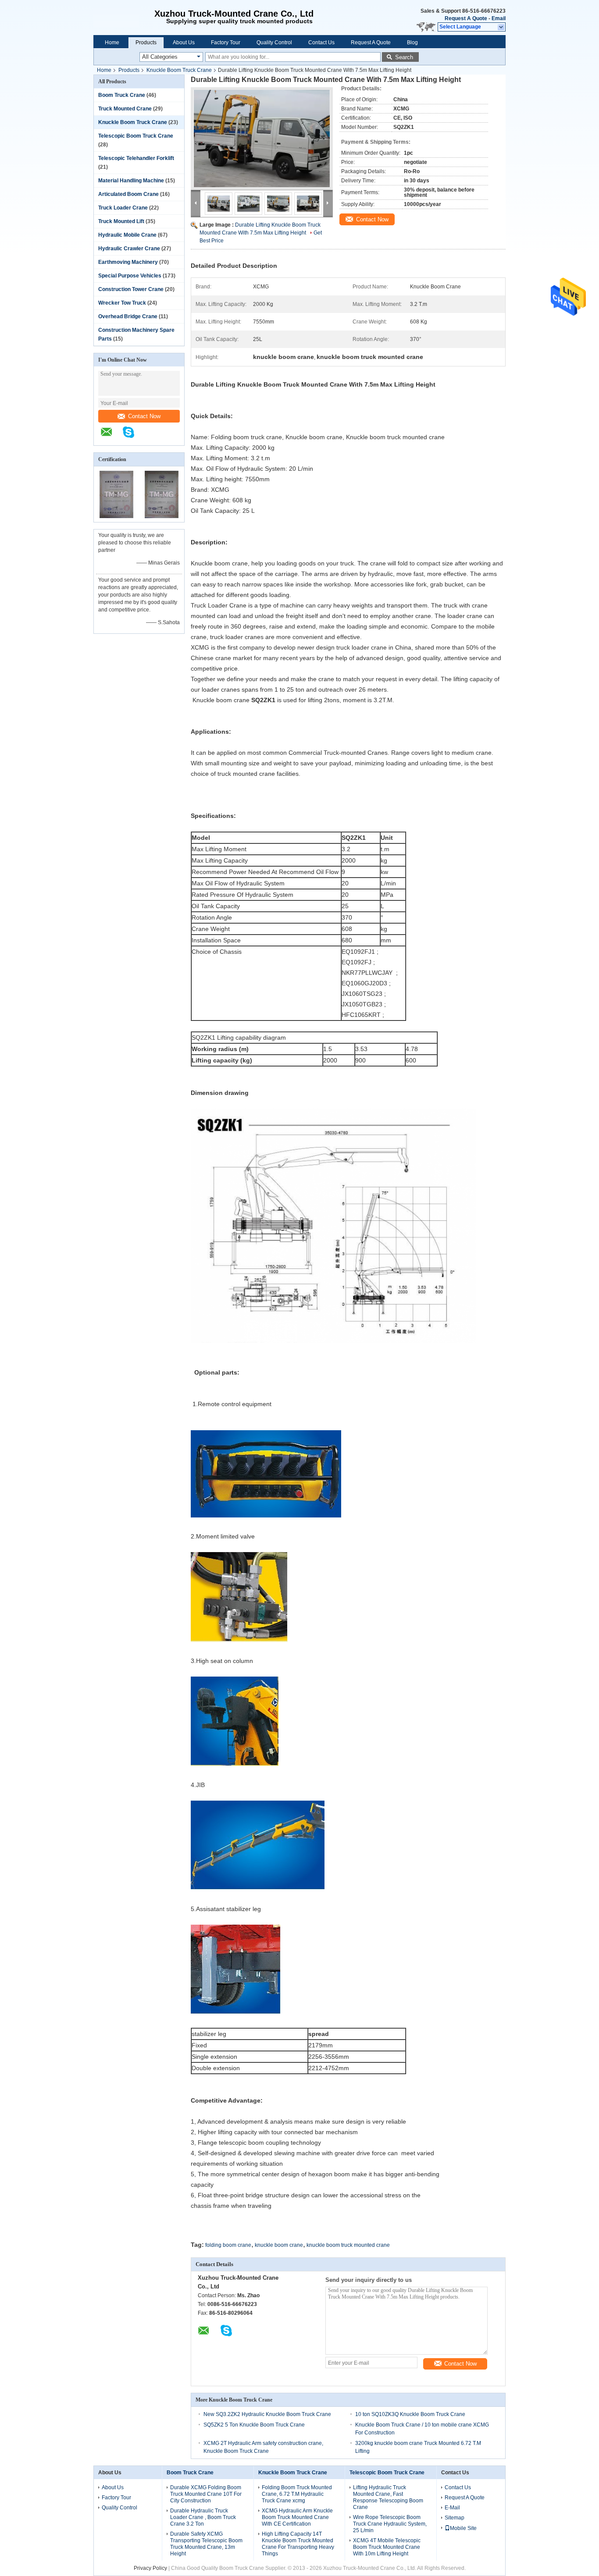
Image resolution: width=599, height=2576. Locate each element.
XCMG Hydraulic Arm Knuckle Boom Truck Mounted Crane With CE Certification (297, 2517)
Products (146, 43)
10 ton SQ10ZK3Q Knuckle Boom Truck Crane (410, 2414)
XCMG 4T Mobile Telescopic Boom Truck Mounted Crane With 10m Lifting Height (387, 2547)
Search (404, 57)
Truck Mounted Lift (121, 221)
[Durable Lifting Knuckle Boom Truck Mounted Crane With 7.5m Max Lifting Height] (262, 139)
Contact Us (321, 43)
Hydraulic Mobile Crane (127, 235)
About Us (184, 43)
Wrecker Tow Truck (122, 303)
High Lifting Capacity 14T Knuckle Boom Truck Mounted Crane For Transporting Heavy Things (298, 2544)
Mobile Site (463, 2528)
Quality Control (274, 43)
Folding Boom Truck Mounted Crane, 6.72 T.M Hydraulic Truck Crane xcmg (297, 2494)
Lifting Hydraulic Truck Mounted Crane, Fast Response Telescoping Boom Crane (388, 2497)
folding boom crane (228, 2245)
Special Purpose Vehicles (130, 276)
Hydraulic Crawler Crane (129, 249)
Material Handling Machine (131, 181)
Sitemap (455, 2518)
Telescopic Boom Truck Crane (136, 136)
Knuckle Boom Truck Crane (179, 70)
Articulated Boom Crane (128, 194)
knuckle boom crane (279, 2245)
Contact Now (144, 416)
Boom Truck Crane (122, 95)
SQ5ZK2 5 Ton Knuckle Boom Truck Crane (254, 2425)
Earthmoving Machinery (128, 262)
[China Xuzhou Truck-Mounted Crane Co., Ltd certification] (116, 516)
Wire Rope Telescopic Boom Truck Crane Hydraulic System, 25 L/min (390, 2524)
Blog (412, 43)
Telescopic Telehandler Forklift (136, 158)
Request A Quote (466, 18)
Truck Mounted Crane (125, 109)
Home (112, 43)
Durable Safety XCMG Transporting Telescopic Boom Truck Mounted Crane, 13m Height (206, 2544)
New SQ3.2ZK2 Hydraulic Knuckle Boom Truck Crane (267, 2414)
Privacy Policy (150, 2568)
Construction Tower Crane (131, 289)
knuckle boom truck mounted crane (348, 2245)
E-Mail (452, 2508)
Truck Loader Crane (123, 208)
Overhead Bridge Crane (128, 316)
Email (499, 18)
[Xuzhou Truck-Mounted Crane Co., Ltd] (121, 18)
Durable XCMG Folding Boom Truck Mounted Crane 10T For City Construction (206, 2494)
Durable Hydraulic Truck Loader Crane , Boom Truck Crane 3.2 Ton (203, 2517)
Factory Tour (226, 43)
